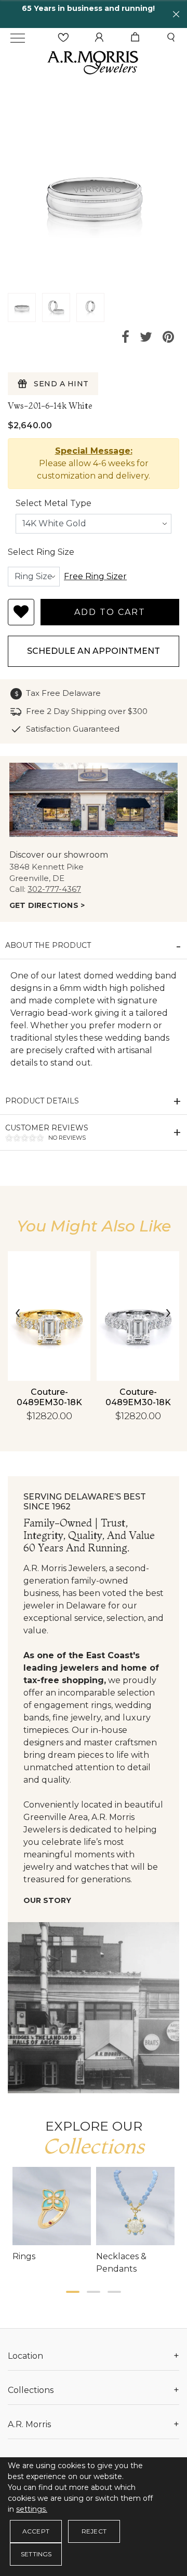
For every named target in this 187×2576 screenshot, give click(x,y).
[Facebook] (125, 337)
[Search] (171, 38)
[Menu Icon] (18, 38)
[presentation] (18, 1313)
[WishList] (63, 38)
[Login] (99, 38)
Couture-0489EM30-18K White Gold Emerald (138, 1408)
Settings (36, 2554)
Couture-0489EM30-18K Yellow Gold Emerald (49, 1408)
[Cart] (135, 38)
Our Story (47, 1900)
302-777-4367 (54, 889)
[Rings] (52, 2206)
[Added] (21, 612)
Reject (94, 2531)
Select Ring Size (41, 552)
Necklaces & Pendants (121, 2263)
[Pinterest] (168, 337)
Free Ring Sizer (95, 576)
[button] (73, 2292)
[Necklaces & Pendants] (135, 2206)
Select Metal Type (54, 503)
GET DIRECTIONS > (47, 905)
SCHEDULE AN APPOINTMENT (94, 651)
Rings (24, 2256)
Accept (36, 2531)
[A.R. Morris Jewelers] (94, 61)
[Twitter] (146, 337)
